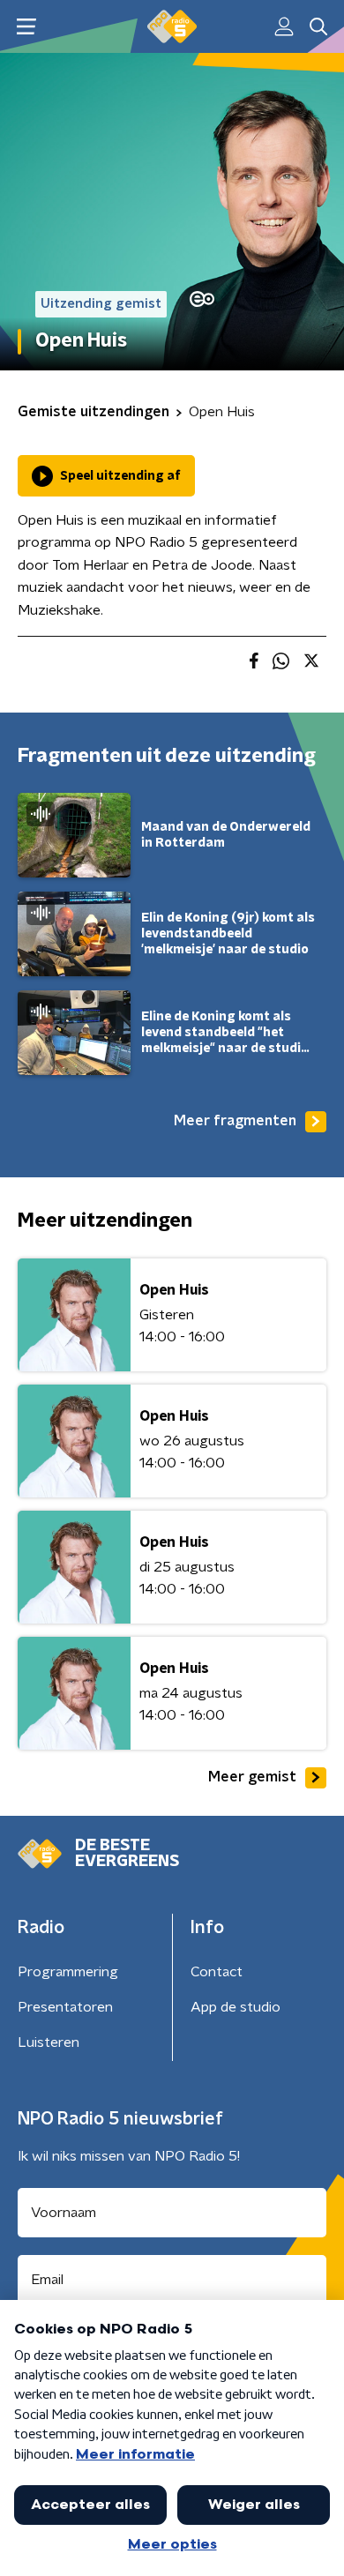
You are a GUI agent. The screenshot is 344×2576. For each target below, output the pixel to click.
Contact (217, 1972)
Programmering (68, 1972)
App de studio (236, 2007)
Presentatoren (65, 2007)
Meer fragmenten (235, 1121)
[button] (26, 27)
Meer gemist (252, 1777)
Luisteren (49, 2042)
